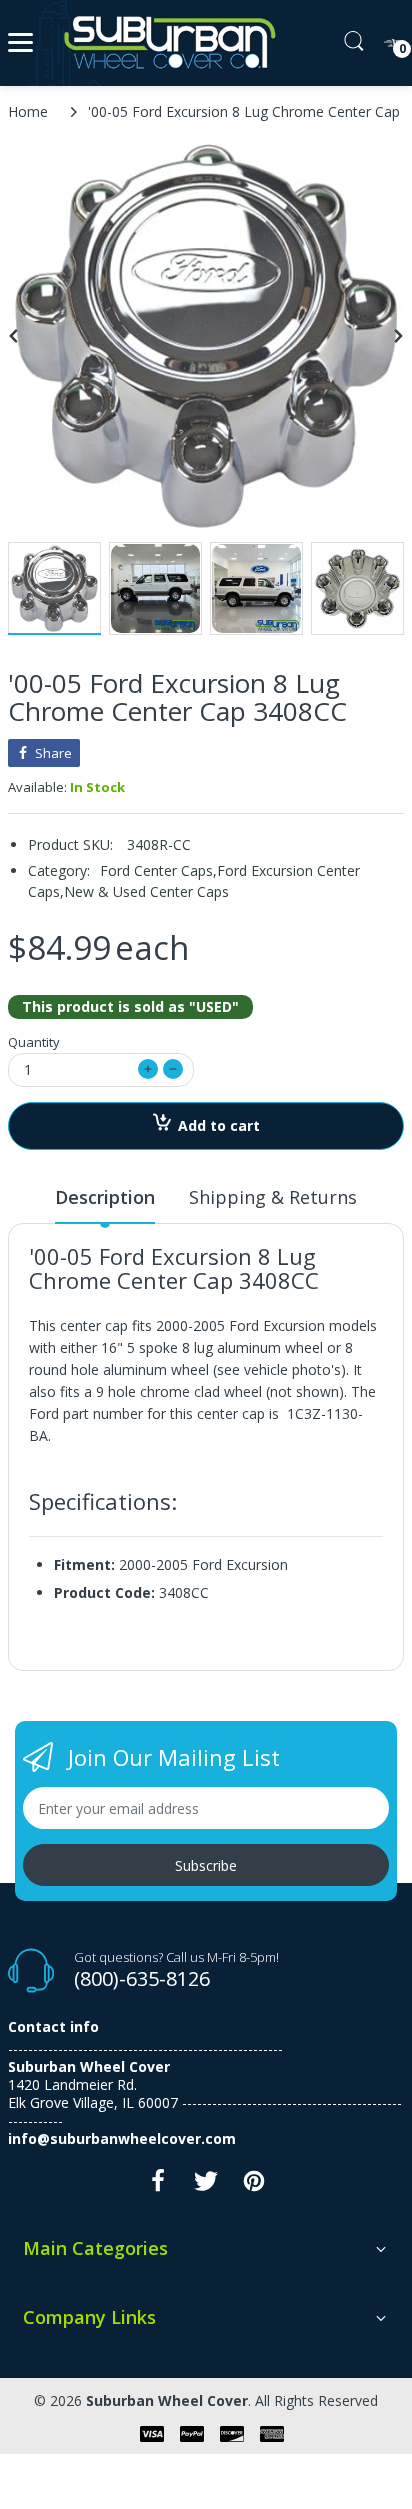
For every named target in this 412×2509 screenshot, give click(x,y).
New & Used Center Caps (146, 891)
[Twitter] (206, 2186)
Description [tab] (105, 1197)
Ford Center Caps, (158, 870)
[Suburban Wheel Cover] (165, 43)
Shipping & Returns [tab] (273, 1197)
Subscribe (206, 1865)
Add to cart (219, 1125)
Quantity (34, 1042)
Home (28, 111)
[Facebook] (158, 2186)
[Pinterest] (254, 2186)
